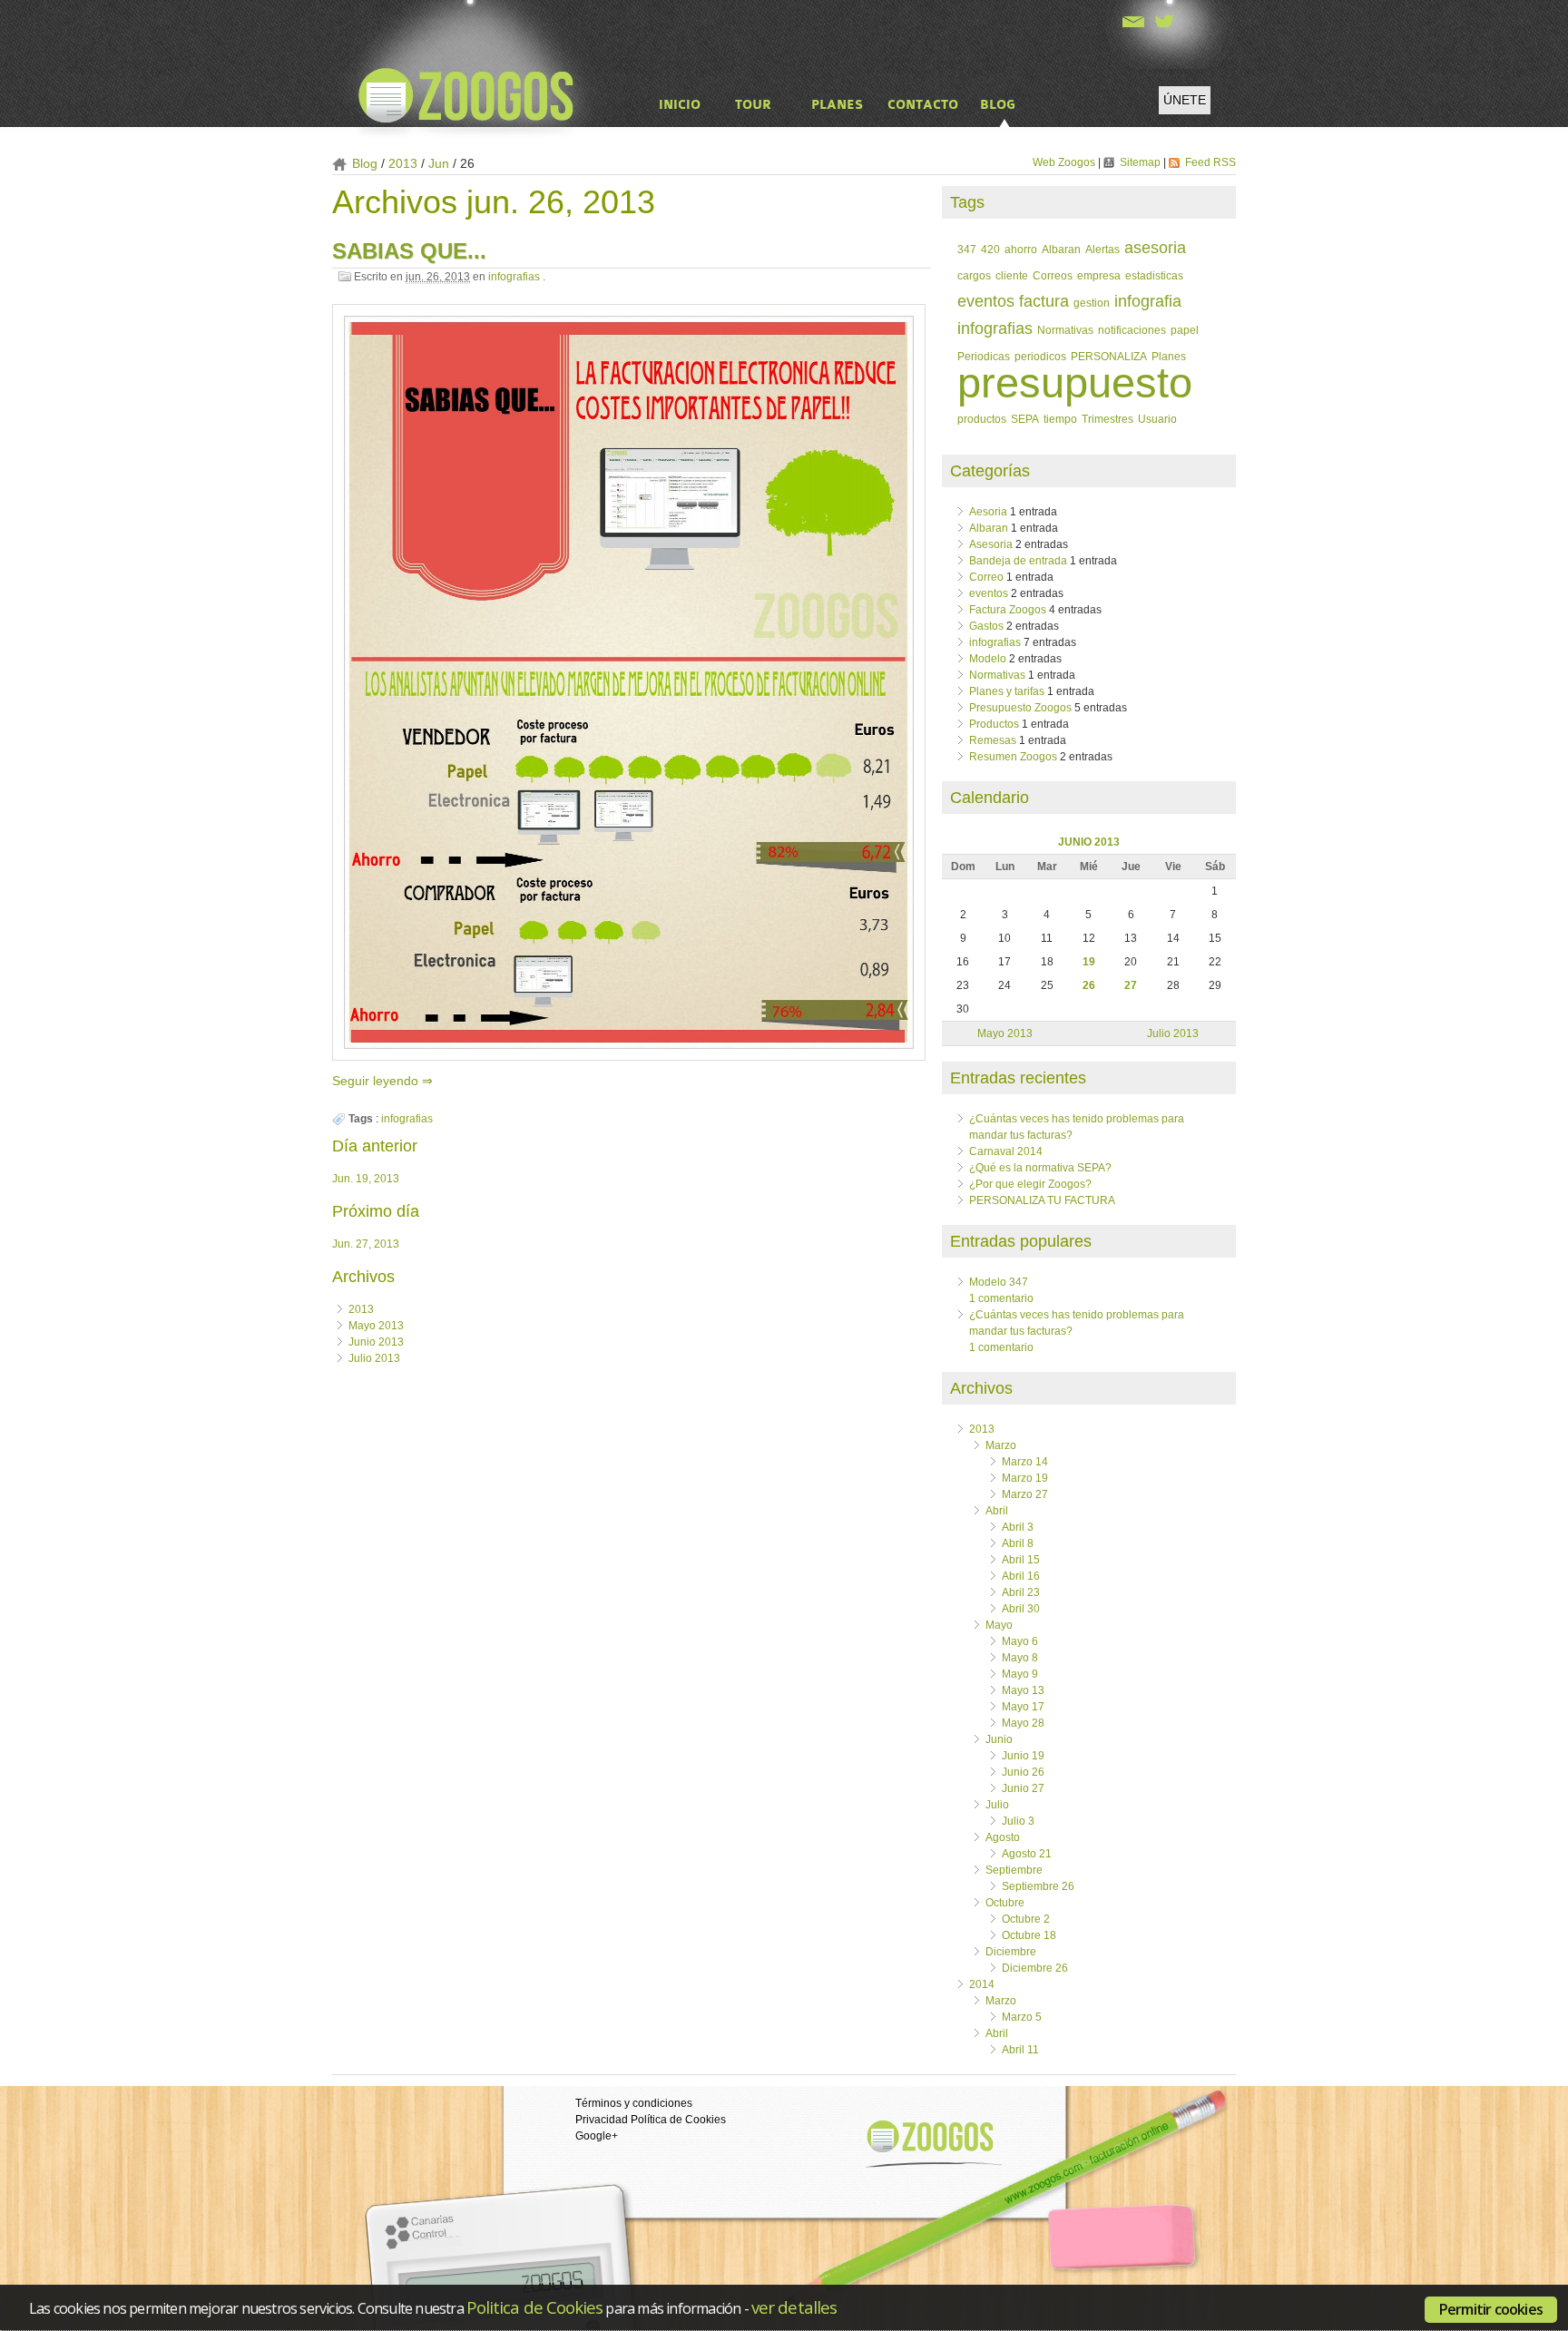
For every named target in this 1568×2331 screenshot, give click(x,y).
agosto (1003, 1837)
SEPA (1025, 419)
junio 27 (1023, 1788)
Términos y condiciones (634, 2103)
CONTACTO (923, 105)
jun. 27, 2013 (366, 1244)
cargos (974, 275)
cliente (1012, 275)
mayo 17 (1023, 1707)
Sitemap (1142, 162)
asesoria (1155, 248)
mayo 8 (1020, 1658)
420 (990, 249)
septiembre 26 (1038, 1886)
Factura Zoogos (1008, 610)
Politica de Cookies (534, 2307)
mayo (999, 1625)
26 (1089, 985)
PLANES (837, 105)
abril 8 (1018, 1543)
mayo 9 (1020, 1674)
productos (982, 419)
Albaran (1061, 249)
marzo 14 (1025, 1462)
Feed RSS (1210, 162)
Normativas (1065, 330)
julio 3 (1018, 1821)
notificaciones (1132, 330)
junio (999, 1739)
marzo (1001, 1445)
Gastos (986, 626)
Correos (1053, 275)
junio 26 (1023, 1772)
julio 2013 (374, 1358)
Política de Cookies (678, 2120)
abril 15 (1021, 1560)
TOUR (753, 105)
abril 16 (1021, 1576)
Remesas (993, 740)
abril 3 (1018, 1527)
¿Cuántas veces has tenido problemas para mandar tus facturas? (1077, 1323)
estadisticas (1154, 275)
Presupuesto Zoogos (1020, 708)
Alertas (1102, 249)
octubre (1005, 1903)
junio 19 (1023, 1756)
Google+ (597, 2136)
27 (1131, 985)
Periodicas (984, 356)
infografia (1148, 301)
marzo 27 (1025, 1494)
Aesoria (988, 512)
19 (1089, 962)
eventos (986, 301)
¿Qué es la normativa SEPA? (1040, 1168)
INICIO (680, 105)
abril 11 (1020, 2050)
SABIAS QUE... (409, 251)
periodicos (1040, 356)
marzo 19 (1025, 1478)
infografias (514, 277)
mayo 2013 (376, 1326)
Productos (994, 724)
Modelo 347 (999, 1282)
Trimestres (1107, 419)
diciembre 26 (1035, 1968)
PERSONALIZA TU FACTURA (1042, 1200)
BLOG (998, 105)
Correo (986, 577)
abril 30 (1021, 1609)
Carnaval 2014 (1006, 1151)
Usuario (1157, 419)
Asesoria (991, 544)
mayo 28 (1023, 1723)
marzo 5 (1022, 2017)
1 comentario (1001, 1298)
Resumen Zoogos (1013, 757)
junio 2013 (376, 1342)
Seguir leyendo (377, 1081)
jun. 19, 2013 (366, 1179)
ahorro (1021, 249)
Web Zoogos (1065, 162)
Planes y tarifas (1007, 691)
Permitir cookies (1491, 2309)
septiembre (1014, 1870)
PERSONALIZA (1109, 356)
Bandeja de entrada (1018, 561)
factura (1044, 301)
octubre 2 (1026, 1919)
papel (1185, 330)
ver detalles (794, 2307)
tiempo (1060, 419)
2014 (982, 1984)
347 (967, 249)
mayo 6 (1020, 1641)
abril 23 (1021, 1592)
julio (997, 1805)
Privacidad (602, 2120)
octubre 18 (1029, 1935)
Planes (1169, 356)
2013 (361, 1309)
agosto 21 (1027, 1854)
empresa (1099, 275)
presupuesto (1075, 382)
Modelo (988, 659)
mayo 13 (1023, 1690)
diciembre (1011, 1952)
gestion (1092, 303)
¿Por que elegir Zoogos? (1030, 1184)
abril (997, 1511)
